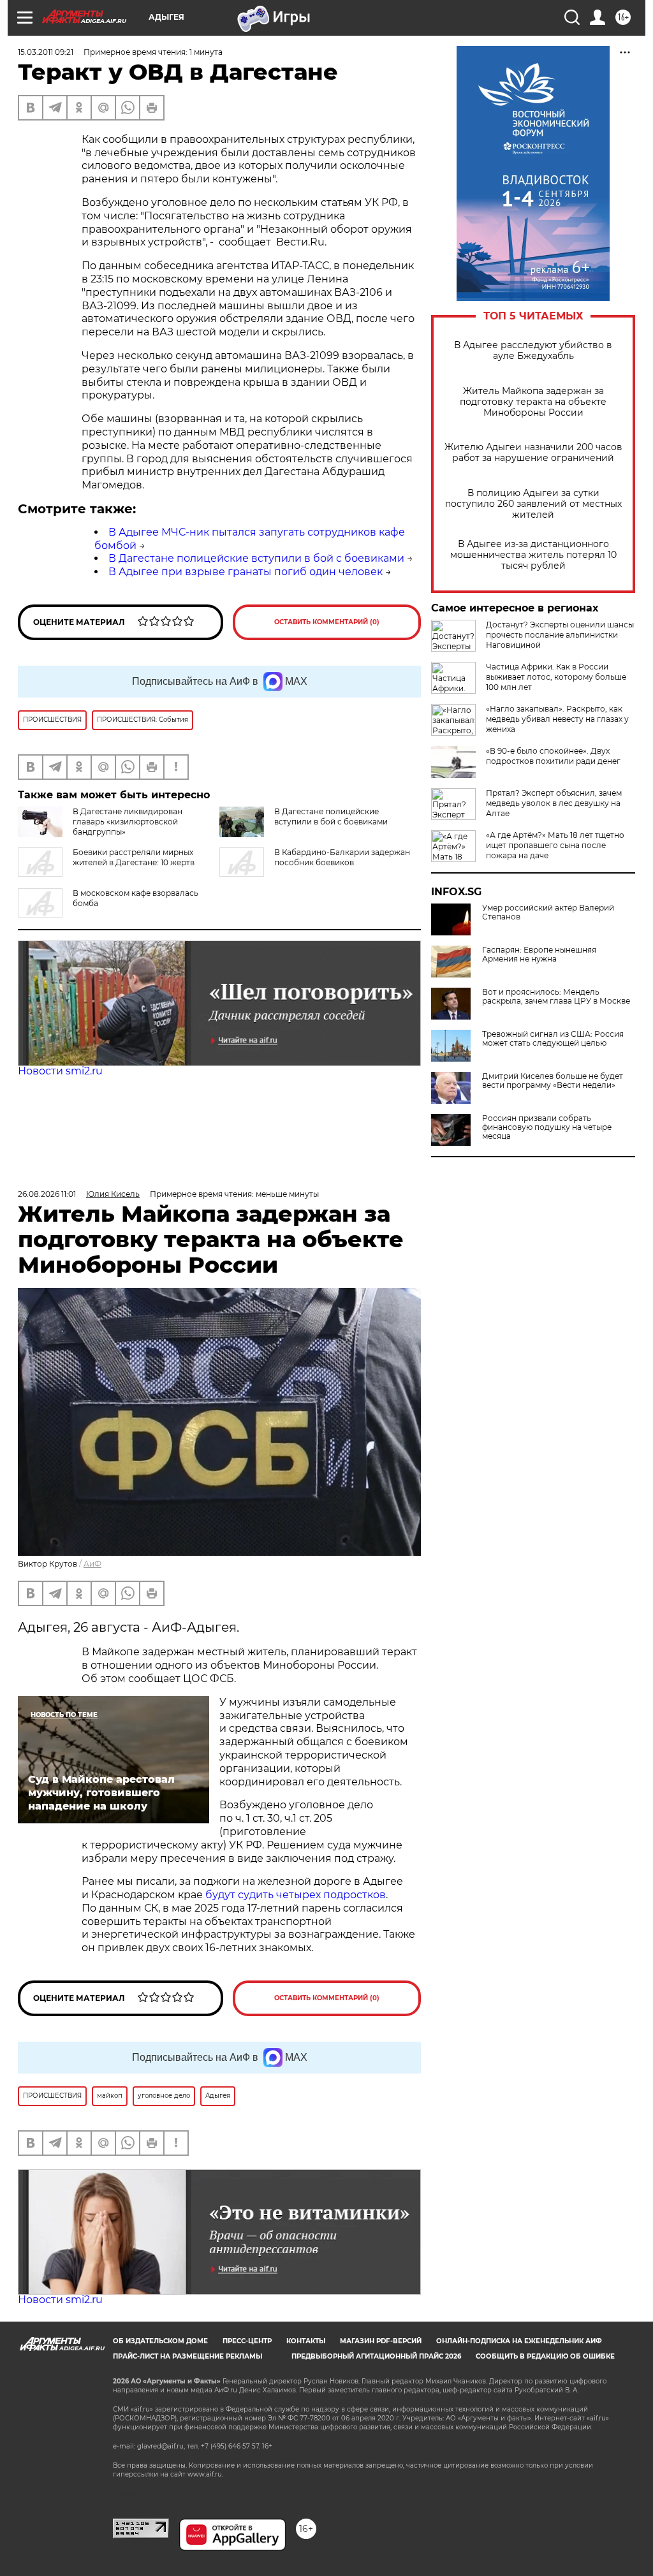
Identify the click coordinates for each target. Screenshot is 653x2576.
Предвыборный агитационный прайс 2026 (376, 2356)
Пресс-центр (247, 2341)
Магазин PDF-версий (381, 2341)
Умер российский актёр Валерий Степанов (548, 912)
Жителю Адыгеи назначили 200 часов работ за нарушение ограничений (533, 453)
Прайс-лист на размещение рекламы (187, 2356)
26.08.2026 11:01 (47, 1194)
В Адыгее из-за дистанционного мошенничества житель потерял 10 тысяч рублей (533, 555)
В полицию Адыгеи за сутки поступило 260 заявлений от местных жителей (533, 504)
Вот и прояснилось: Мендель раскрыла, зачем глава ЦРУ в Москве (556, 997)
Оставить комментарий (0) (327, 622)
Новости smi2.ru (60, 1071)
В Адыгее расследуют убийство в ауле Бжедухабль (533, 351)
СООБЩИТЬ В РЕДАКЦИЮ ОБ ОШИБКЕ (545, 2356)
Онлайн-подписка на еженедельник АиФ (519, 2341)
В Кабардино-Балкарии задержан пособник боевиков (342, 857)
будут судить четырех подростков (296, 1895)
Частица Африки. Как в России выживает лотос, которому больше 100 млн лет (556, 677)
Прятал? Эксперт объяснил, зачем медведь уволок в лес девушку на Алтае (554, 803)
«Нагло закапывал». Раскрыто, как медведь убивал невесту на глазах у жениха (557, 719)
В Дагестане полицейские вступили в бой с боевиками (256, 558)
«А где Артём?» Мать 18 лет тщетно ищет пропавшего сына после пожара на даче (555, 845)
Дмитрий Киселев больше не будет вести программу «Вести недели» (553, 1081)
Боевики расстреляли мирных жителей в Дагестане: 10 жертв (134, 857)
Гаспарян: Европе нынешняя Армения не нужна (539, 955)
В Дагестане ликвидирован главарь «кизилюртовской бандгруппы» (128, 822)
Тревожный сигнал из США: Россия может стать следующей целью (553, 1039)
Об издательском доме (160, 2341)
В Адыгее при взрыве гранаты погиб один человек (246, 572)
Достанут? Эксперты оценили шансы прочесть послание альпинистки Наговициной (560, 635)
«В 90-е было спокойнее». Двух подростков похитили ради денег (553, 756)
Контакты (306, 2341)
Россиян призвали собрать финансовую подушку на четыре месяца (547, 1127)
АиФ (92, 1564)
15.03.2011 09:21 (46, 52)
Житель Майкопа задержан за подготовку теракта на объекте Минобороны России (533, 402)
